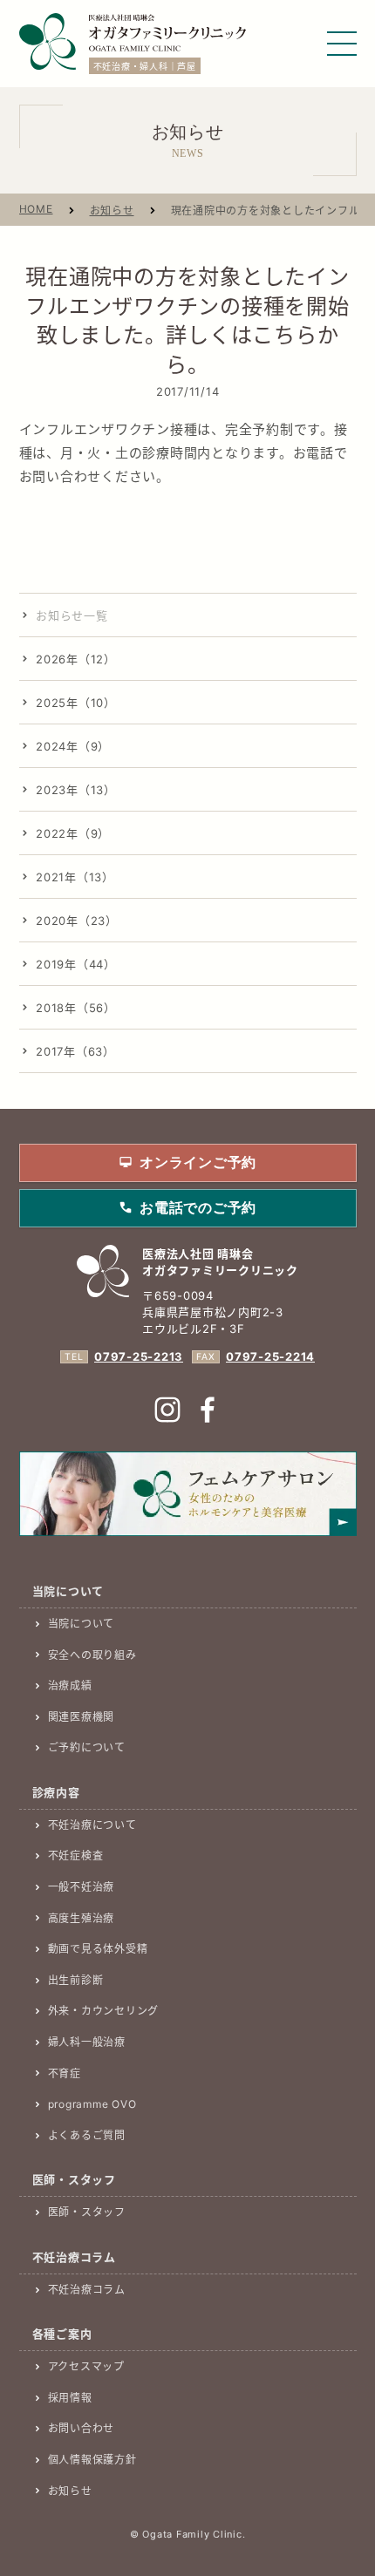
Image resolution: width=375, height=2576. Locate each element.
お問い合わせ (82, 2428)
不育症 (65, 2073)
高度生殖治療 (82, 1918)
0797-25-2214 (270, 1356)
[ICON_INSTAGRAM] (167, 1410)
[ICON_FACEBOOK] (208, 1410)
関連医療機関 (82, 1717)
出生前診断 (76, 1980)
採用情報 (70, 2398)
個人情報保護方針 (92, 2460)
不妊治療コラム (87, 2290)
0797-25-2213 (139, 1356)
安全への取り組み (92, 1655)
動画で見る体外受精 (98, 1949)
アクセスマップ (86, 2366)
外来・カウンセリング (104, 2011)
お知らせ (112, 211)
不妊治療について (92, 1825)
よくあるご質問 (87, 2135)
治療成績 (70, 1686)
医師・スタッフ (87, 2212)
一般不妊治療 (82, 1887)
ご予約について (87, 1747)
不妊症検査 (76, 1856)
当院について (82, 1624)
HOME (36, 209)
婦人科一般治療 (87, 2042)
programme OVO (92, 2104)
